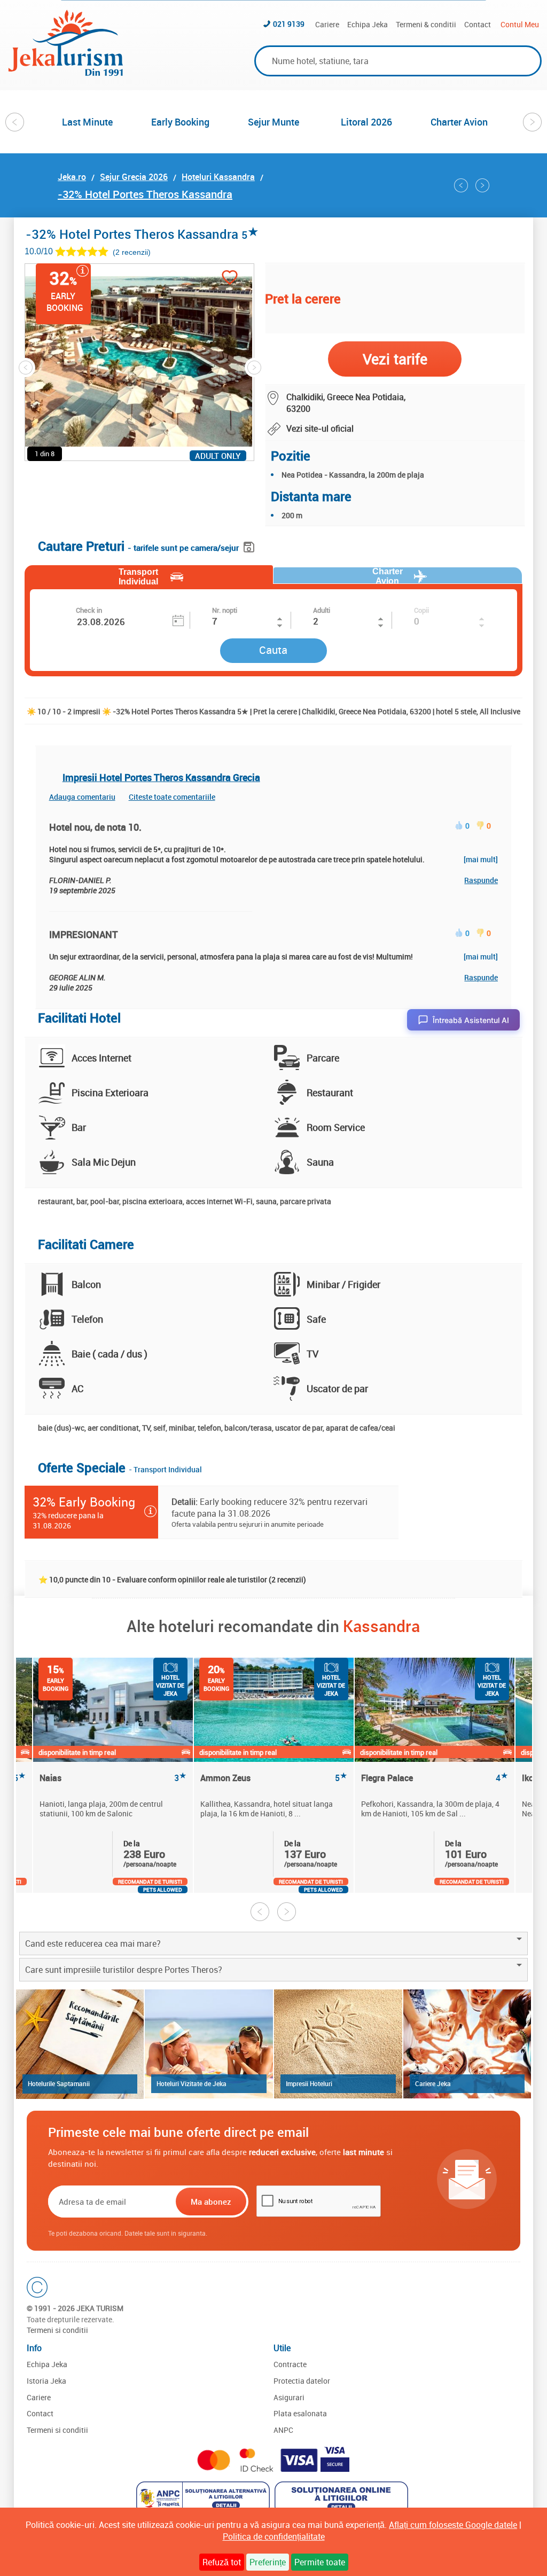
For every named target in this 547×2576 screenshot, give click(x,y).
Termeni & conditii (426, 24)
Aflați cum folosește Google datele (453, 2525)
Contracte (290, 2364)
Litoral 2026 (366, 122)
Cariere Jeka (433, 2083)
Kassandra (381, 1626)
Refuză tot (222, 2562)
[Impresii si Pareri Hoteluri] (338, 2044)
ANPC (283, 2430)
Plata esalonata (300, 2413)
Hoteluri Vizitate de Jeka (192, 2083)
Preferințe (268, 2562)
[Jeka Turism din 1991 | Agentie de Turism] (66, 73)
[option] (88, 122)
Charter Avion (459, 122)
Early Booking (180, 122)
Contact (478, 24)
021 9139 (289, 24)
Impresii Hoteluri (309, 2083)
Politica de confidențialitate (274, 2536)
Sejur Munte (273, 122)
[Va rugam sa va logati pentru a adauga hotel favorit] (230, 279)
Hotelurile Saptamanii (59, 2083)
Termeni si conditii (57, 2330)
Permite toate (320, 2562)
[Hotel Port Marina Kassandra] (461, 185)
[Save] (250, 545)
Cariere (327, 24)
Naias (113, 1778)
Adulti (322, 610)
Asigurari (289, 2397)
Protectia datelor (302, 2381)
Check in (89, 610)
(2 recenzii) (132, 252)
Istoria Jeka (46, 2381)
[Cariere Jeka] (467, 2044)
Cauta (273, 650)
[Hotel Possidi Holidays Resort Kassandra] (482, 185)
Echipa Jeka (368, 24)
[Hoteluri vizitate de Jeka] (209, 2044)
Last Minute (87, 122)
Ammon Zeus (274, 1778)
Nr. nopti (225, 610)
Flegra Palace (435, 1778)
